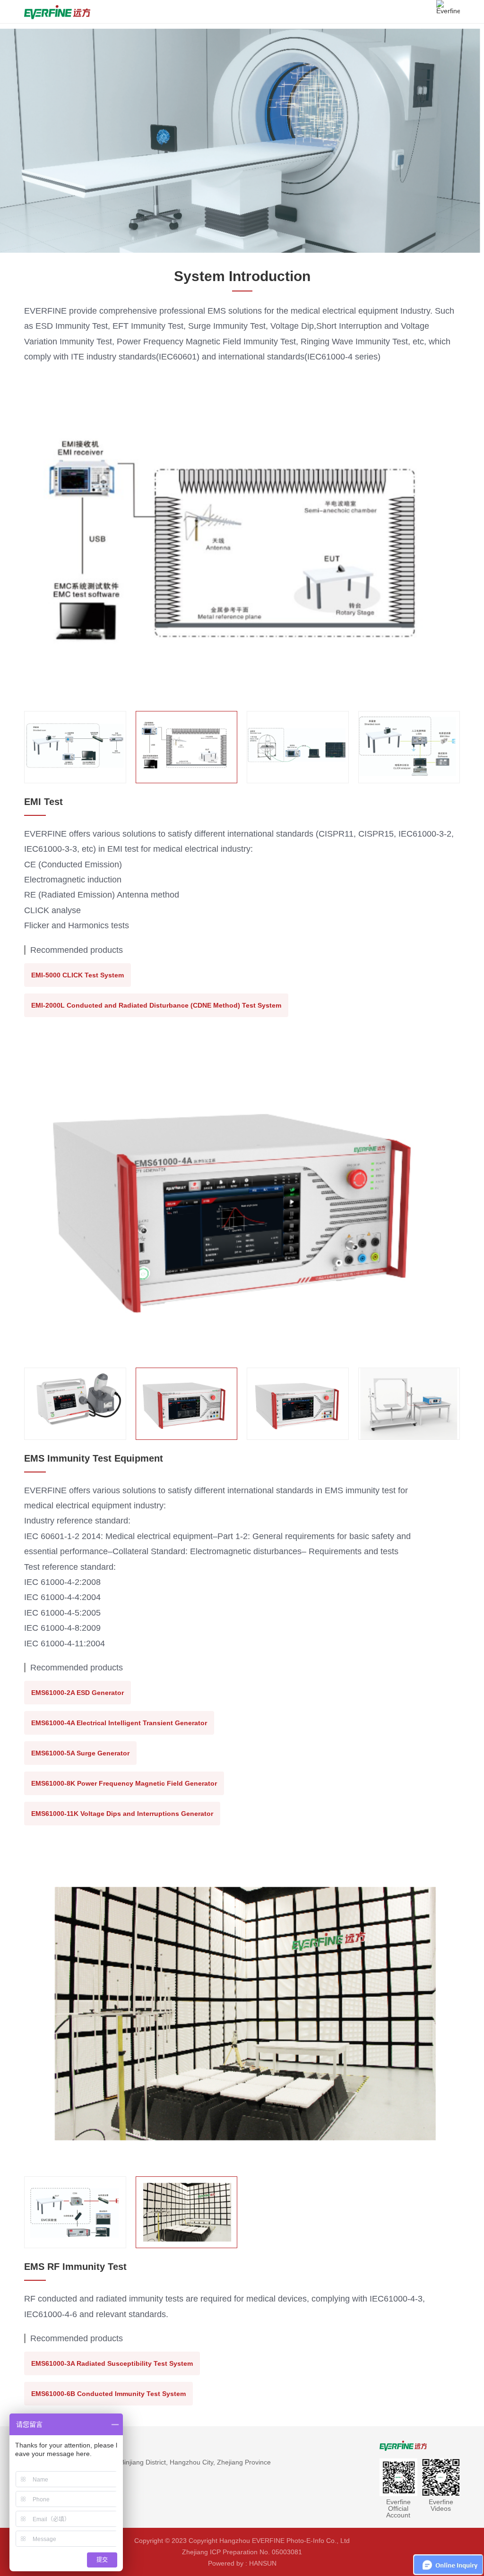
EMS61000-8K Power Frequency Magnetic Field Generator (124, 1783)
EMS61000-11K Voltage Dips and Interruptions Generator (122, 1814)
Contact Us (42, 2445)
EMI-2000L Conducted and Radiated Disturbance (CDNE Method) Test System (156, 1005)
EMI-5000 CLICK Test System (78, 975)
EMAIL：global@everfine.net (67, 2496)
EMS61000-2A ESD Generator (78, 1693)
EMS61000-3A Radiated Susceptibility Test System (112, 2363)
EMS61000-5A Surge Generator (80, 1753)
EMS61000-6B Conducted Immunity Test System (108, 2394)
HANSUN (263, 2563)
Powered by (226, 2563)
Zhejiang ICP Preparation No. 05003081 (242, 2552)
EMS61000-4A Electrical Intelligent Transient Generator (119, 1723)
